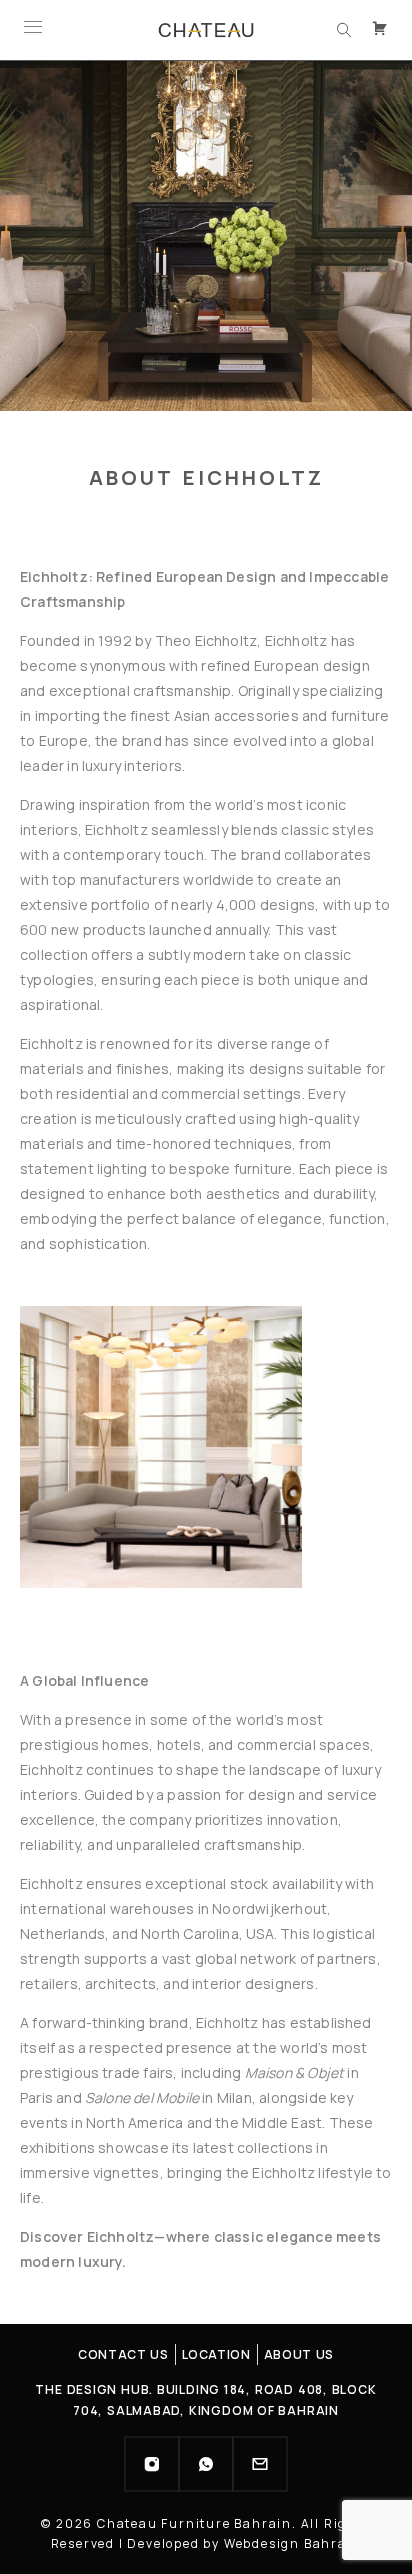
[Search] (344, 30)
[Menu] (32, 30)
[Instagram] (152, 2464)
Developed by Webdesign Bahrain (244, 2543)
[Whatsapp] (206, 2464)
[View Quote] (382, 30)
